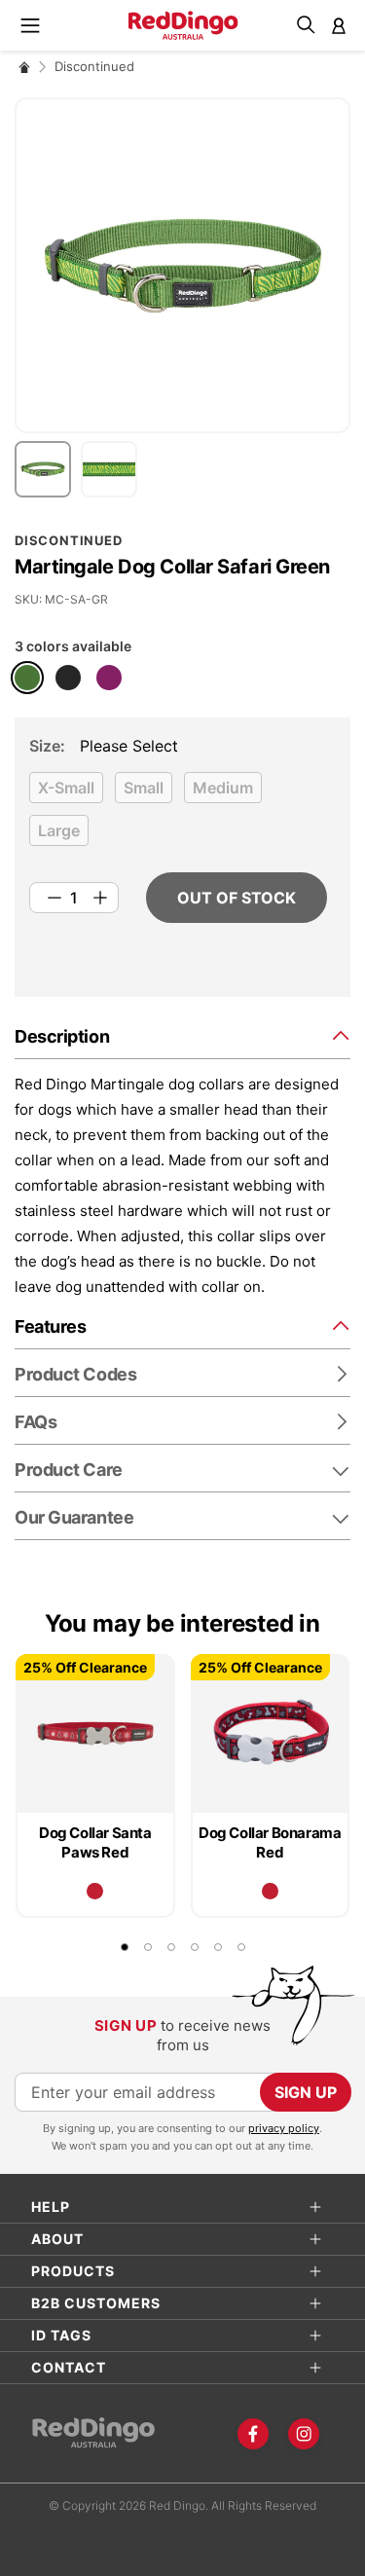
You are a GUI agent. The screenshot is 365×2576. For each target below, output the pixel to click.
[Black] (68, 678)
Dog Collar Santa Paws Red (95, 1842)
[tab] (182, 1035)
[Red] (95, 1891)
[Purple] (109, 678)
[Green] (27, 678)
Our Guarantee (74, 1517)
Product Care (69, 1470)
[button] (48, 469)
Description (62, 1036)
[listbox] (178, 815)
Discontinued (94, 66)
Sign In (339, 25)
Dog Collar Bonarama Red (270, 1842)
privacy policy (284, 2128)
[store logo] (182, 25)
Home (24, 67)
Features (50, 1326)
